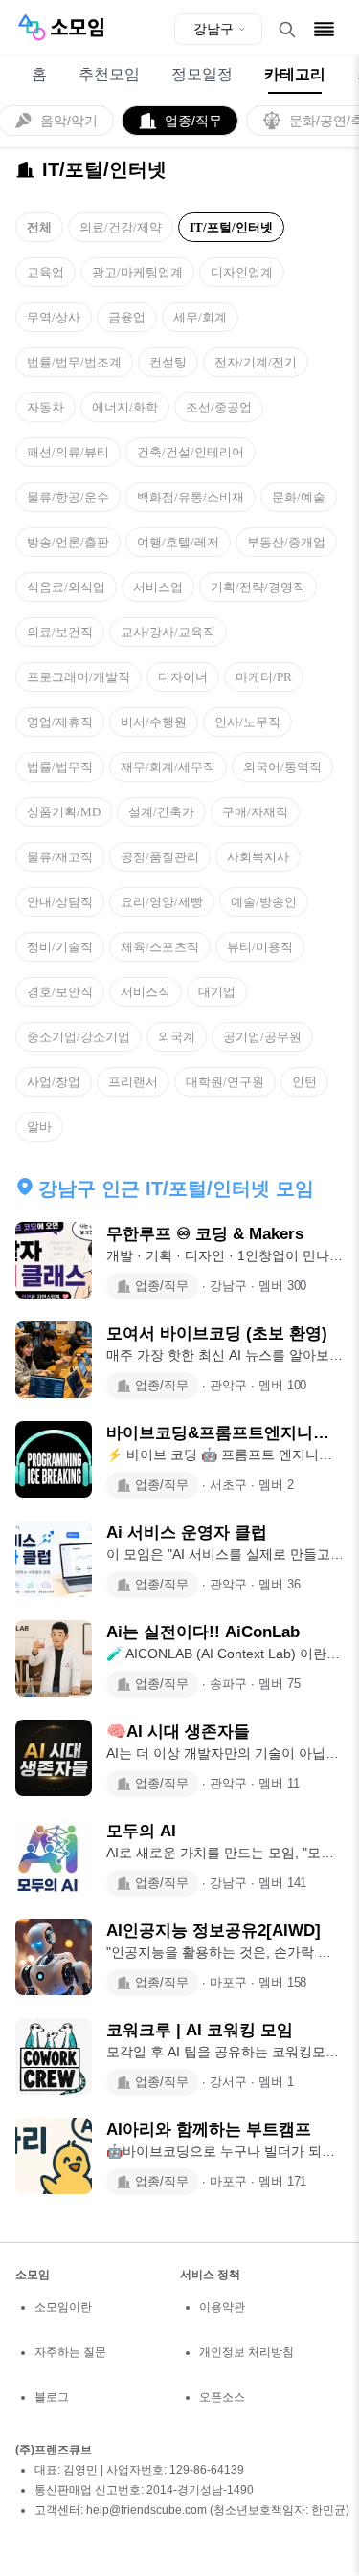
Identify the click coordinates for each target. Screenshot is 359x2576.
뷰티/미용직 (260, 947)
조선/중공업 (219, 407)
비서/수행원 (154, 722)
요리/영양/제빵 (162, 902)
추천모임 (109, 74)
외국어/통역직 (282, 767)
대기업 (217, 992)
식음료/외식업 (66, 587)
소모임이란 (63, 2307)
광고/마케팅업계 (137, 272)
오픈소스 (222, 2397)
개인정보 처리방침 (247, 2352)
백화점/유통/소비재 (191, 497)
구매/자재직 (255, 812)
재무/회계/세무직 (168, 767)
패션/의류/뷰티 (68, 452)
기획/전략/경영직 (258, 587)
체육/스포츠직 (160, 947)
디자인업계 (242, 272)
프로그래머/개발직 (79, 677)
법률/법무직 (60, 767)
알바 (39, 1127)
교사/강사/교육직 (168, 632)
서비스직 (146, 992)
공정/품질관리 (160, 857)
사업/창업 (54, 1082)
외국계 (177, 1037)
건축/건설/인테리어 (191, 452)
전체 (39, 227)
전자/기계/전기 (256, 362)
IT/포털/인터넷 (231, 227)
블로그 (52, 2397)
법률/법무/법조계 (74, 362)
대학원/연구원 (225, 1082)
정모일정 (202, 74)
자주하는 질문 (70, 2352)
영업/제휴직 (60, 722)
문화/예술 (299, 497)
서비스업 (158, 587)
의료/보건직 (60, 632)
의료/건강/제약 (121, 227)
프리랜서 (133, 1082)
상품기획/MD (64, 812)
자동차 (45, 407)
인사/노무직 (247, 722)
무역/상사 (54, 317)
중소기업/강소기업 (79, 1037)
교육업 (45, 272)
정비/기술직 (60, 947)
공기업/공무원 (262, 1037)
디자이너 (183, 677)
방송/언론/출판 (68, 542)
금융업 (127, 317)
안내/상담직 (60, 902)
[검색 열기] (287, 30)
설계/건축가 (161, 812)
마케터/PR (264, 677)
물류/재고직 (60, 857)
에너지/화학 (125, 407)
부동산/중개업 (286, 542)
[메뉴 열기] (324, 29)
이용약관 (222, 2307)
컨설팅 (168, 362)
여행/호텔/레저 (178, 542)
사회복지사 (258, 857)
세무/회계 (200, 317)
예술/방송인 (264, 902)
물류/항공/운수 (68, 497)
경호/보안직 (60, 992)
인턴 (304, 1082)
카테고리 (295, 74)
